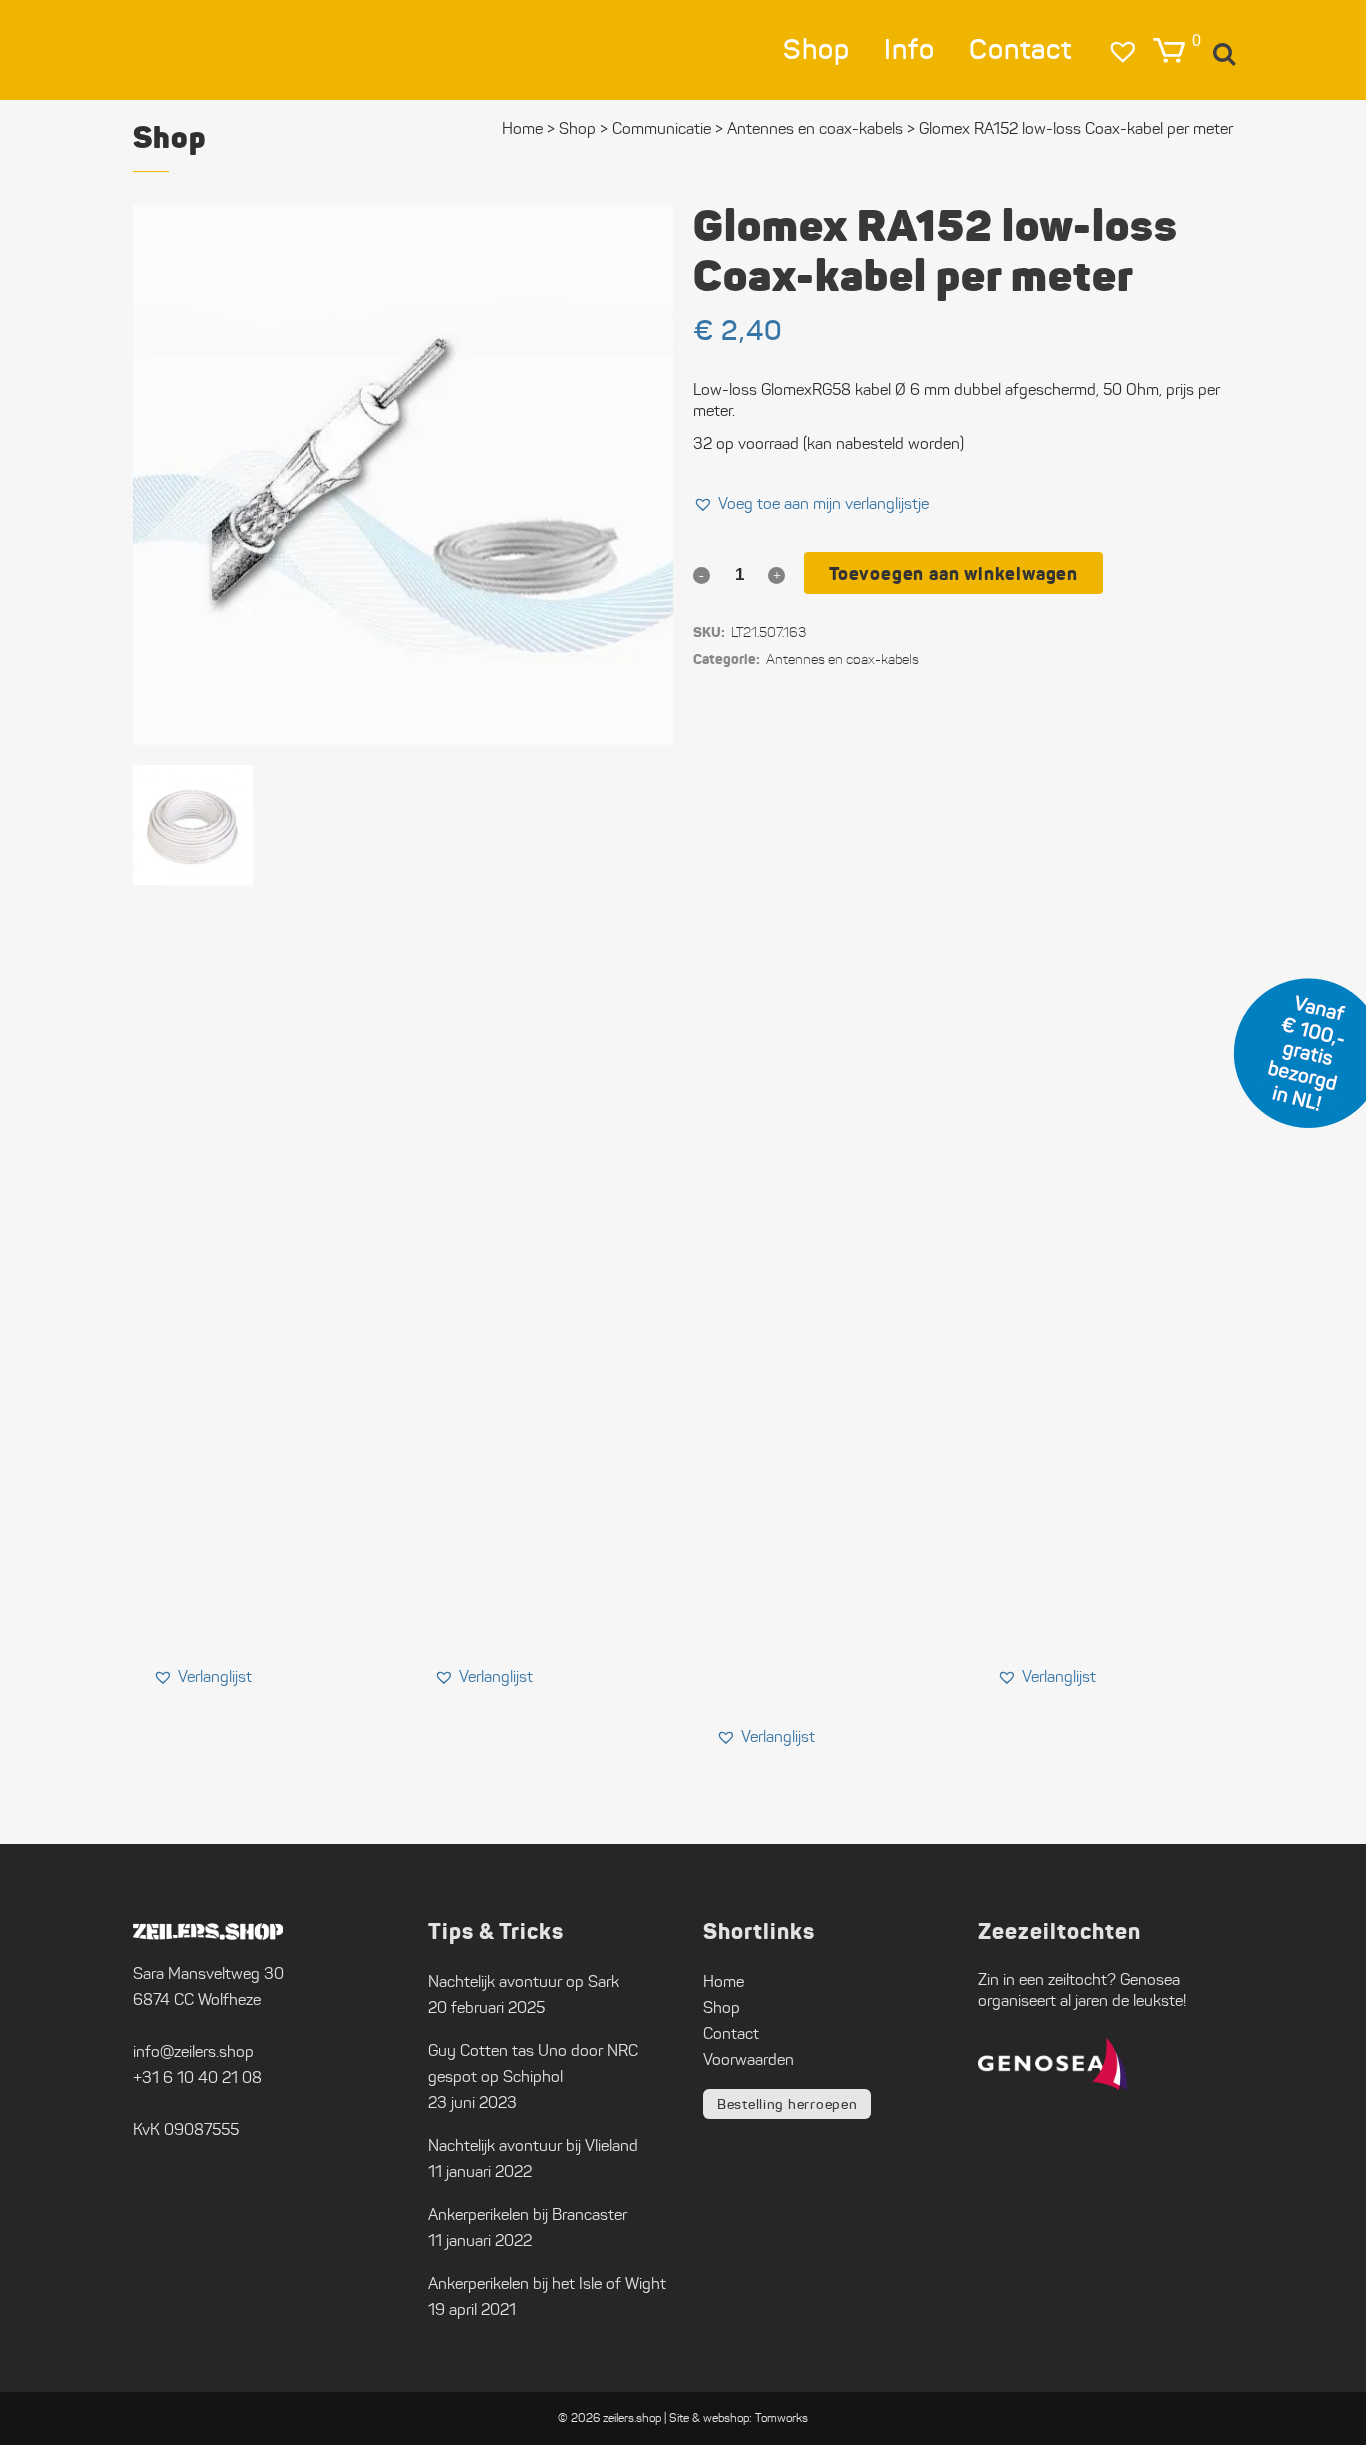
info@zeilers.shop (193, 2051)
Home (522, 128)
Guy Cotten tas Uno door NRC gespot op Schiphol (533, 2063)
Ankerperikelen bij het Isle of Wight (547, 2283)
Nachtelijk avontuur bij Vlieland (533, 2145)
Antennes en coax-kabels (815, 128)
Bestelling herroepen (787, 2104)
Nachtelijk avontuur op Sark (523, 1981)
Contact (731, 2033)
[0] (1169, 50)
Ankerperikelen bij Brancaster (527, 2214)
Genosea (1150, 1979)
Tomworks (781, 2417)
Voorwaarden (748, 2059)
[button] (811, 504)
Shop (577, 128)
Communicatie (661, 128)
